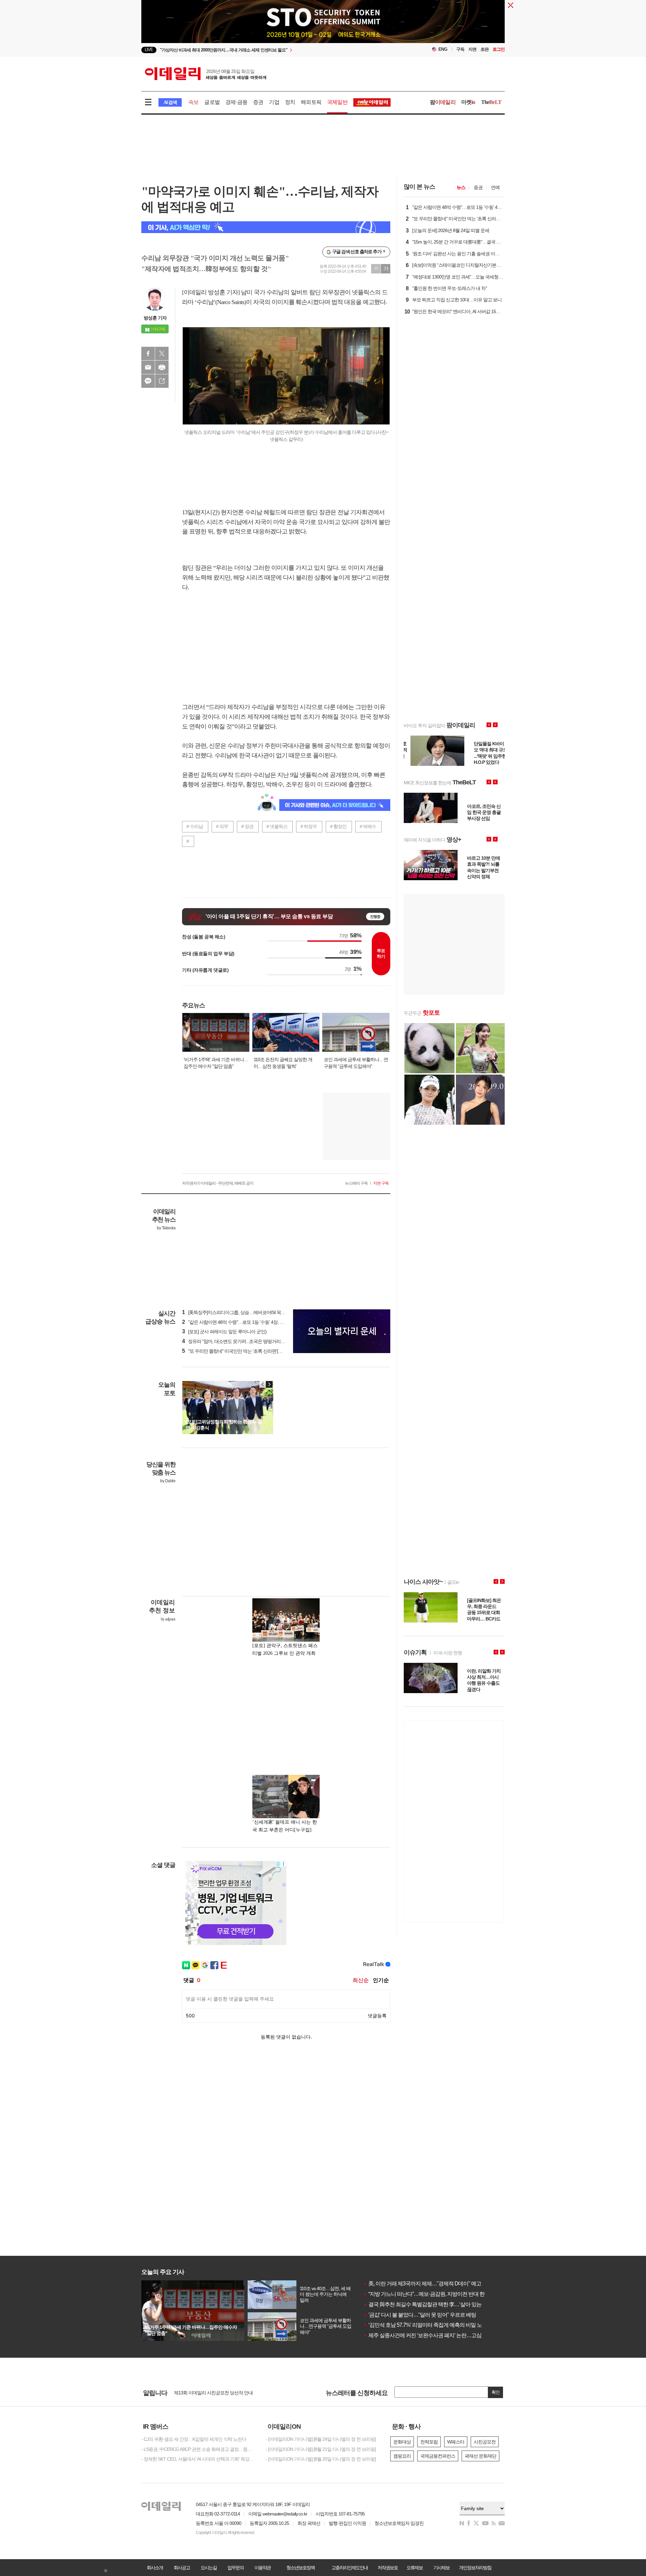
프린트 (162, 367)
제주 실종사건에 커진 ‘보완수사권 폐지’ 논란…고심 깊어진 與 (434, 2335)
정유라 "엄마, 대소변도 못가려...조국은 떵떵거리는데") (237, 1341)
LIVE (149, 50)
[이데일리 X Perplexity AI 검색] (266, 227)
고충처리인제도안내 (350, 2568)
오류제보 (415, 2568)
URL (162, 381)
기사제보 (441, 2568)
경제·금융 (236, 102)
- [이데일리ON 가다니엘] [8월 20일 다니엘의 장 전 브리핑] (321, 2459)
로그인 (499, 49)
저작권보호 (388, 2568)
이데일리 (206, 74)
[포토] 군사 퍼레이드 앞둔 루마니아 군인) (224, 1332)
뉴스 (461, 187)
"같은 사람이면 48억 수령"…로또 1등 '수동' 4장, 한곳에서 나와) (245, 1322)
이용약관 (262, 2568)
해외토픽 (311, 102)
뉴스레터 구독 (356, 1183)
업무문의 (236, 2568)
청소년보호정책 (300, 2568)
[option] (268, 50)
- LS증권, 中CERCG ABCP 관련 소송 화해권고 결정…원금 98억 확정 (199, 2449)
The (491, 102)
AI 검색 (170, 102)
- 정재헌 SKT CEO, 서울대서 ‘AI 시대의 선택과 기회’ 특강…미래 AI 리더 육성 (199, 2459)
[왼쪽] (263, 1384)
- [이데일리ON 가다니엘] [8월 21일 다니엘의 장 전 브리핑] (321, 2449)
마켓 (468, 102)
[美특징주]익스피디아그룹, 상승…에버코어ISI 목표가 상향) (241, 1312)
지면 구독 (381, 1183)
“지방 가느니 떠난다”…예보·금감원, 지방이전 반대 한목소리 (432, 2294)
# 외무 (222, 826)
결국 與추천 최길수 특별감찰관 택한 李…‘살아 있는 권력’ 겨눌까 (437, 2304)
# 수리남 (195, 826)
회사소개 (155, 2568)
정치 (290, 102)
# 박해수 (368, 826)
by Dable (168, 1481)
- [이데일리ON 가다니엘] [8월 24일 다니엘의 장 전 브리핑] (321, 2439)
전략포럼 (429, 2442)
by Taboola (166, 1228)
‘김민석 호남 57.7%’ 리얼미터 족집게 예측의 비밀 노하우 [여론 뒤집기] (442, 2325)
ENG (443, 49)
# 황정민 (338, 826)
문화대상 (402, 2442)
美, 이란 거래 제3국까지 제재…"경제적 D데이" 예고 (422, 2284)
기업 (274, 102)
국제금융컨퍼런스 (438, 2456)
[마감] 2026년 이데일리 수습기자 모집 (210, 2394)
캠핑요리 (402, 2456)
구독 (460, 49)
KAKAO (148, 381)
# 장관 (247, 826)
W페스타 (456, 2442)
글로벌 (212, 102)
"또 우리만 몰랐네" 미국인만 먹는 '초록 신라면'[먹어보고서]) (242, 1351)
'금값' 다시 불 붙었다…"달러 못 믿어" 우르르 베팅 (420, 2315)
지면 (472, 49)
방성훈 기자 (155, 318)
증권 (258, 102)
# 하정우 (309, 826)
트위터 (162, 353)
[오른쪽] (269, 1384)
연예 (495, 187)
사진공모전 (485, 2442)
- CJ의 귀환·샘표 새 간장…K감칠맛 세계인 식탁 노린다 (194, 2439)
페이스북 (148, 353)
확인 (496, 2392)
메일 (148, 367)
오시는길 (209, 2568)
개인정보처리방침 (475, 2568)
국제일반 (337, 102)
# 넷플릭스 (277, 826)
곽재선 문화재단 (480, 2456)
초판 (485, 49)
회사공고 (182, 2568)
